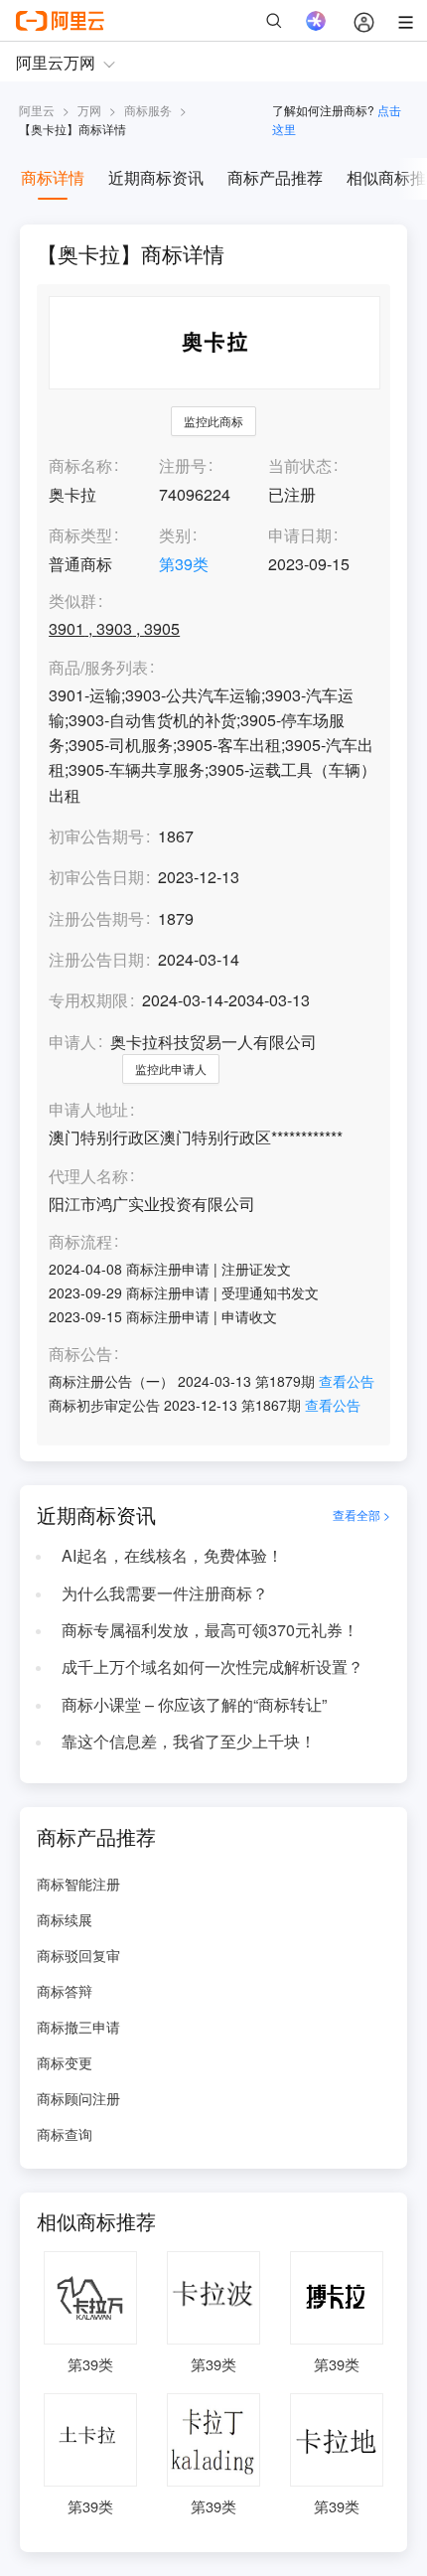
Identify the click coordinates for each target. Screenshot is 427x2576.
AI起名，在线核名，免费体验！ (172, 1555)
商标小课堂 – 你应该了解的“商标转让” (194, 1704)
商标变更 (65, 2062)
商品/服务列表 (98, 668)
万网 (89, 110)
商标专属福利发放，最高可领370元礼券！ (210, 1630)
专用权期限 (88, 1000)
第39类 (184, 564)
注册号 (183, 465)
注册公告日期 (96, 959)
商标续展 (65, 1919)
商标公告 (80, 1355)
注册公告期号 (96, 918)
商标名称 (80, 465)
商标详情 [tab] (53, 177)
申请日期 (300, 535)
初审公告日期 (96, 877)
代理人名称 (88, 1177)
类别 (175, 535)
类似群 (72, 602)
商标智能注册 (78, 1884)
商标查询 (65, 2134)
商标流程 (80, 1242)
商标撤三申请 (78, 2027)
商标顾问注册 (78, 2098)
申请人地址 (88, 1110)
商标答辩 (65, 1991)
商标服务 (148, 110)
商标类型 (80, 535)
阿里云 (37, 110)
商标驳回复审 (78, 1955)
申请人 (72, 1042)
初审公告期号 (96, 836)
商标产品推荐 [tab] (275, 177)
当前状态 (300, 465)
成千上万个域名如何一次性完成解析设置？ (213, 1667)
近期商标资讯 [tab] (156, 177)
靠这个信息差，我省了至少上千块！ (189, 1741)
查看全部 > (361, 1515)
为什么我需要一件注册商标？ (165, 1593)
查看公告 (347, 1381)
